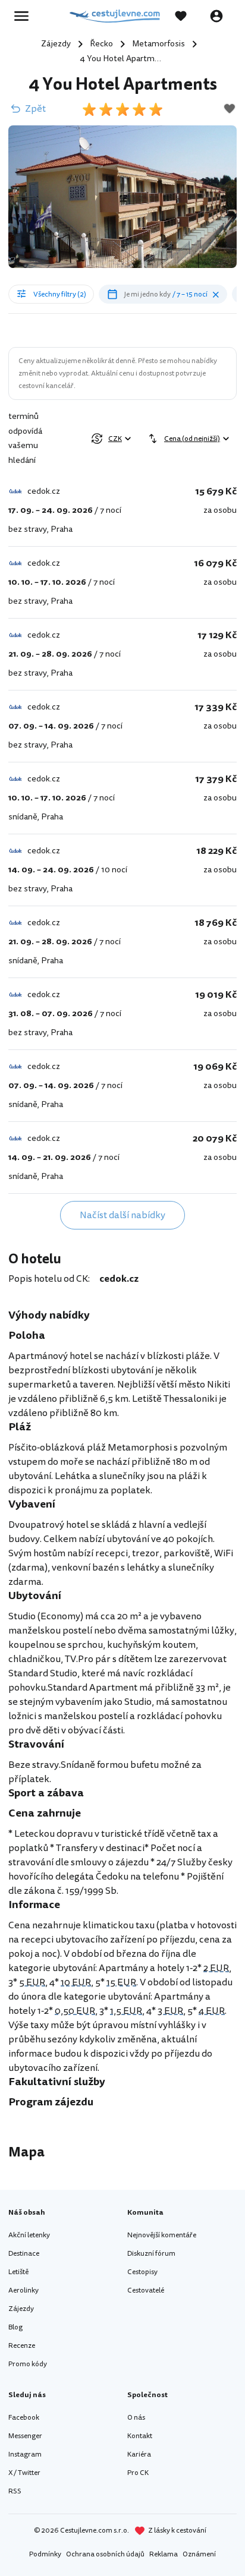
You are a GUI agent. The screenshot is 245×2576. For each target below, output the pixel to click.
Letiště (18, 2272)
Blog (15, 2327)
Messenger (25, 2436)
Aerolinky (23, 2290)
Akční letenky (29, 2235)
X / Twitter (24, 2473)
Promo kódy (28, 2364)
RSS (15, 2491)
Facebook (24, 2418)
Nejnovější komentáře (162, 2235)
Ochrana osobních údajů (105, 2554)
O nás (136, 2418)
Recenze (22, 2346)
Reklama (164, 2554)
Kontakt (140, 2436)
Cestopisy (142, 2272)
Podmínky (45, 2554)
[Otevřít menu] (25, 16)
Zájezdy (21, 2309)
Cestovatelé (146, 2290)
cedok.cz (119, 1279)
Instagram (25, 2454)
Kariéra (139, 2454)
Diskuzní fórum (151, 2254)
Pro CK (138, 2473)
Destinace (24, 2254)
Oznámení (199, 2554)
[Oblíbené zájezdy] (187, 16)
